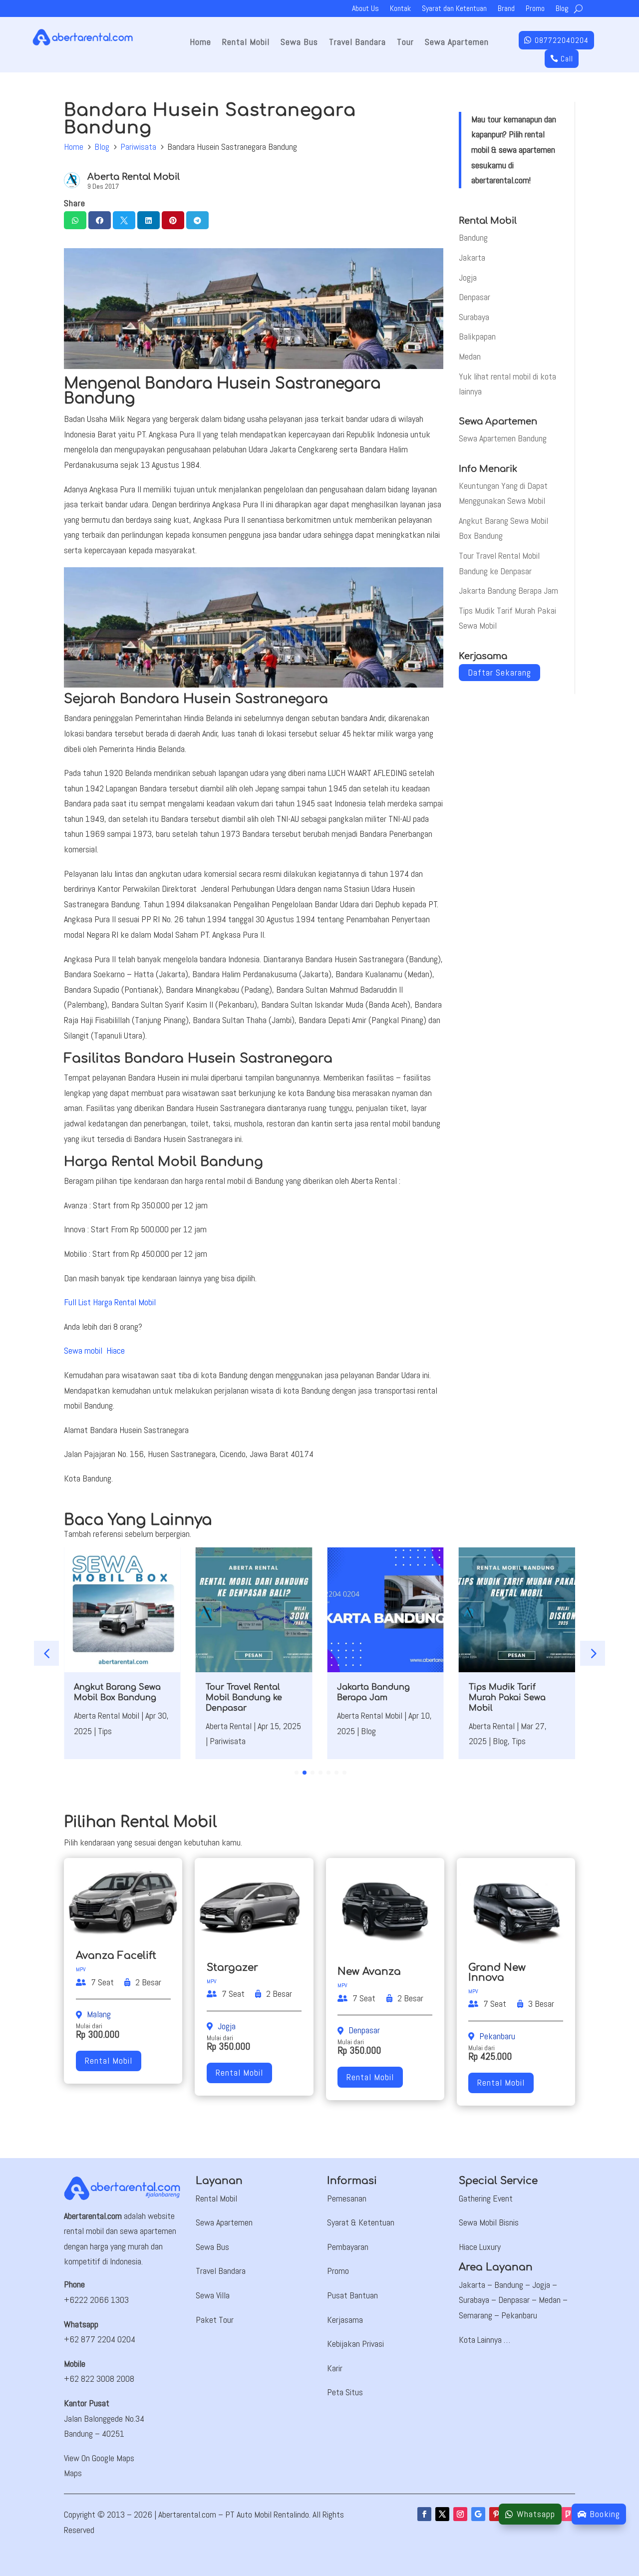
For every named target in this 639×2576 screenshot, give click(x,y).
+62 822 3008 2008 (99, 2379)
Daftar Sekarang (499, 673)
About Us (365, 9)
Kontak (400, 9)
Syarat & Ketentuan (361, 2222)
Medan (470, 356)
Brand (506, 9)
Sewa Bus (299, 43)
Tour (405, 43)
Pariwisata (138, 147)
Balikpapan (477, 336)
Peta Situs (345, 2392)
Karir (335, 2368)
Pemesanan (347, 2198)
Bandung (473, 237)
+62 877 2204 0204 (100, 2339)
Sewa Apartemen (457, 43)
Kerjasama (345, 2320)
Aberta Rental (229, 1726)
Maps (73, 2473)
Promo (535, 9)
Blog (562, 9)
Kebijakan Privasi (355, 2344)
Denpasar (475, 297)
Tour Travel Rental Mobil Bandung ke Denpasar (244, 1698)
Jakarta (472, 257)
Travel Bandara (357, 43)
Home (200, 43)
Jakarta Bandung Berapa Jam (508, 590)
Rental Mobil (246, 43)
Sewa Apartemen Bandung (503, 438)
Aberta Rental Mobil (134, 177)
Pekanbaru (497, 2036)
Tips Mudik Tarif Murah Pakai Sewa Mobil (507, 1698)
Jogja (468, 277)
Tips (105, 1731)
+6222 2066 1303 (96, 2300)
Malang (99, 2014)
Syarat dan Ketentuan (454, 9)
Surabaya (474, 317)
